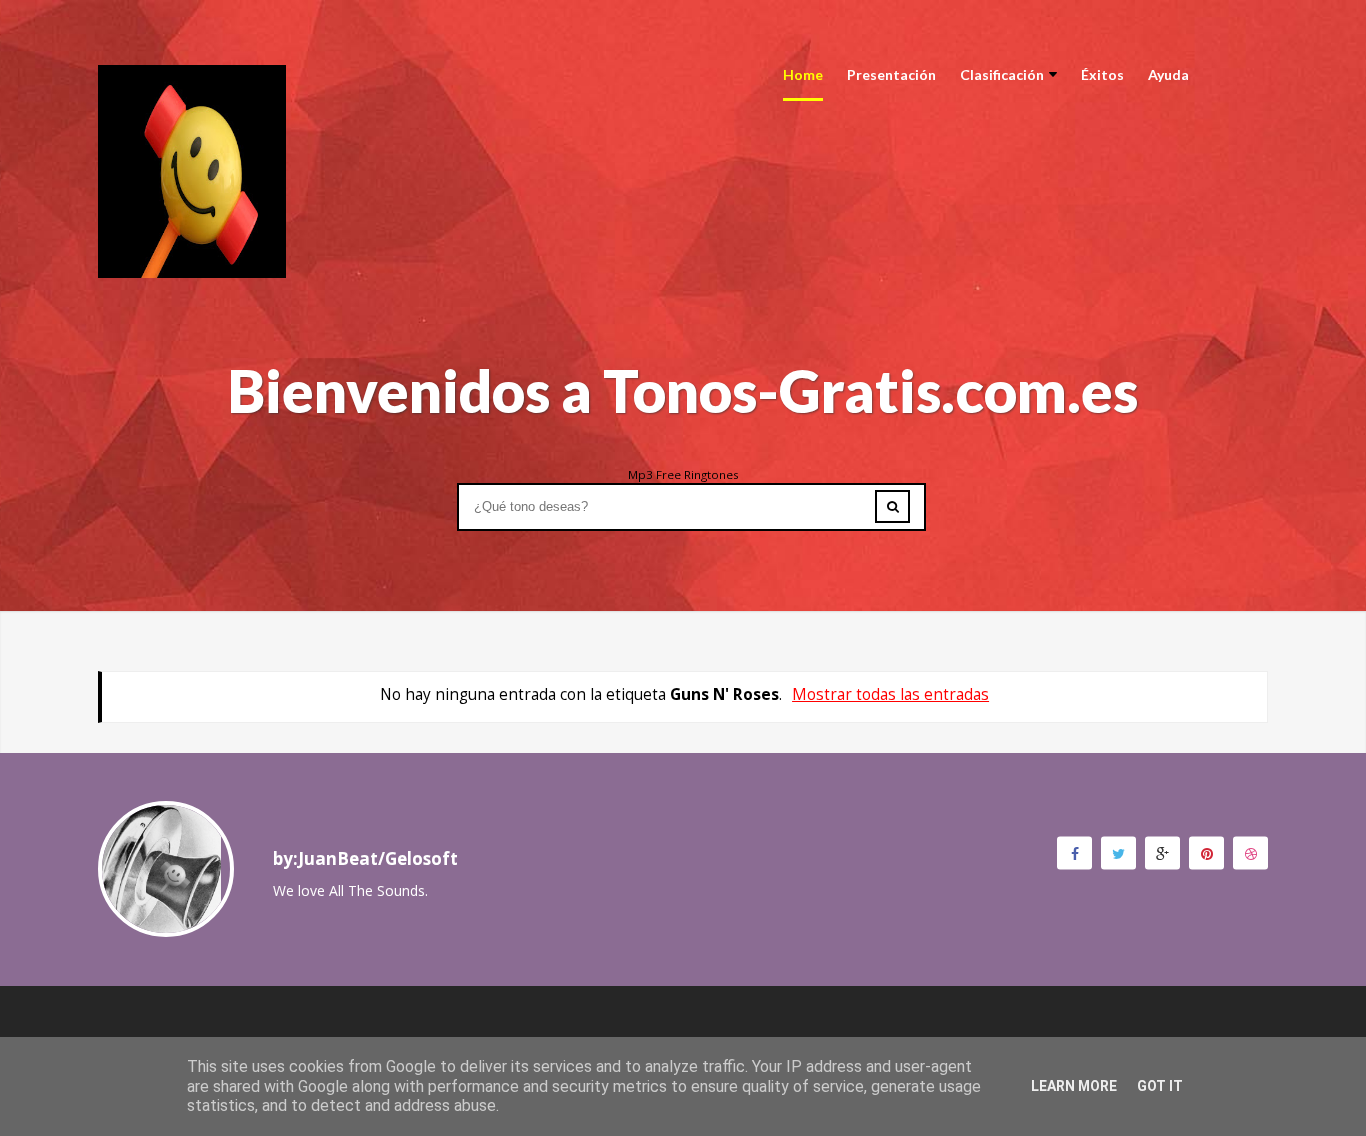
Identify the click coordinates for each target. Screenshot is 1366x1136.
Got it (1160, 1086)
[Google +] (1162, 852)
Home (803, 74)
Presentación (891, 74)
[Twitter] (1118, 852)
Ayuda (1168, 74)
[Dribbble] (1250, 852)
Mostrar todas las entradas (890, 694)
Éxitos (1102, 74)
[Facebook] (1074, 852)
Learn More (1074, 1086)
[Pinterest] (1206, 852)
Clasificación (1002, 74)
